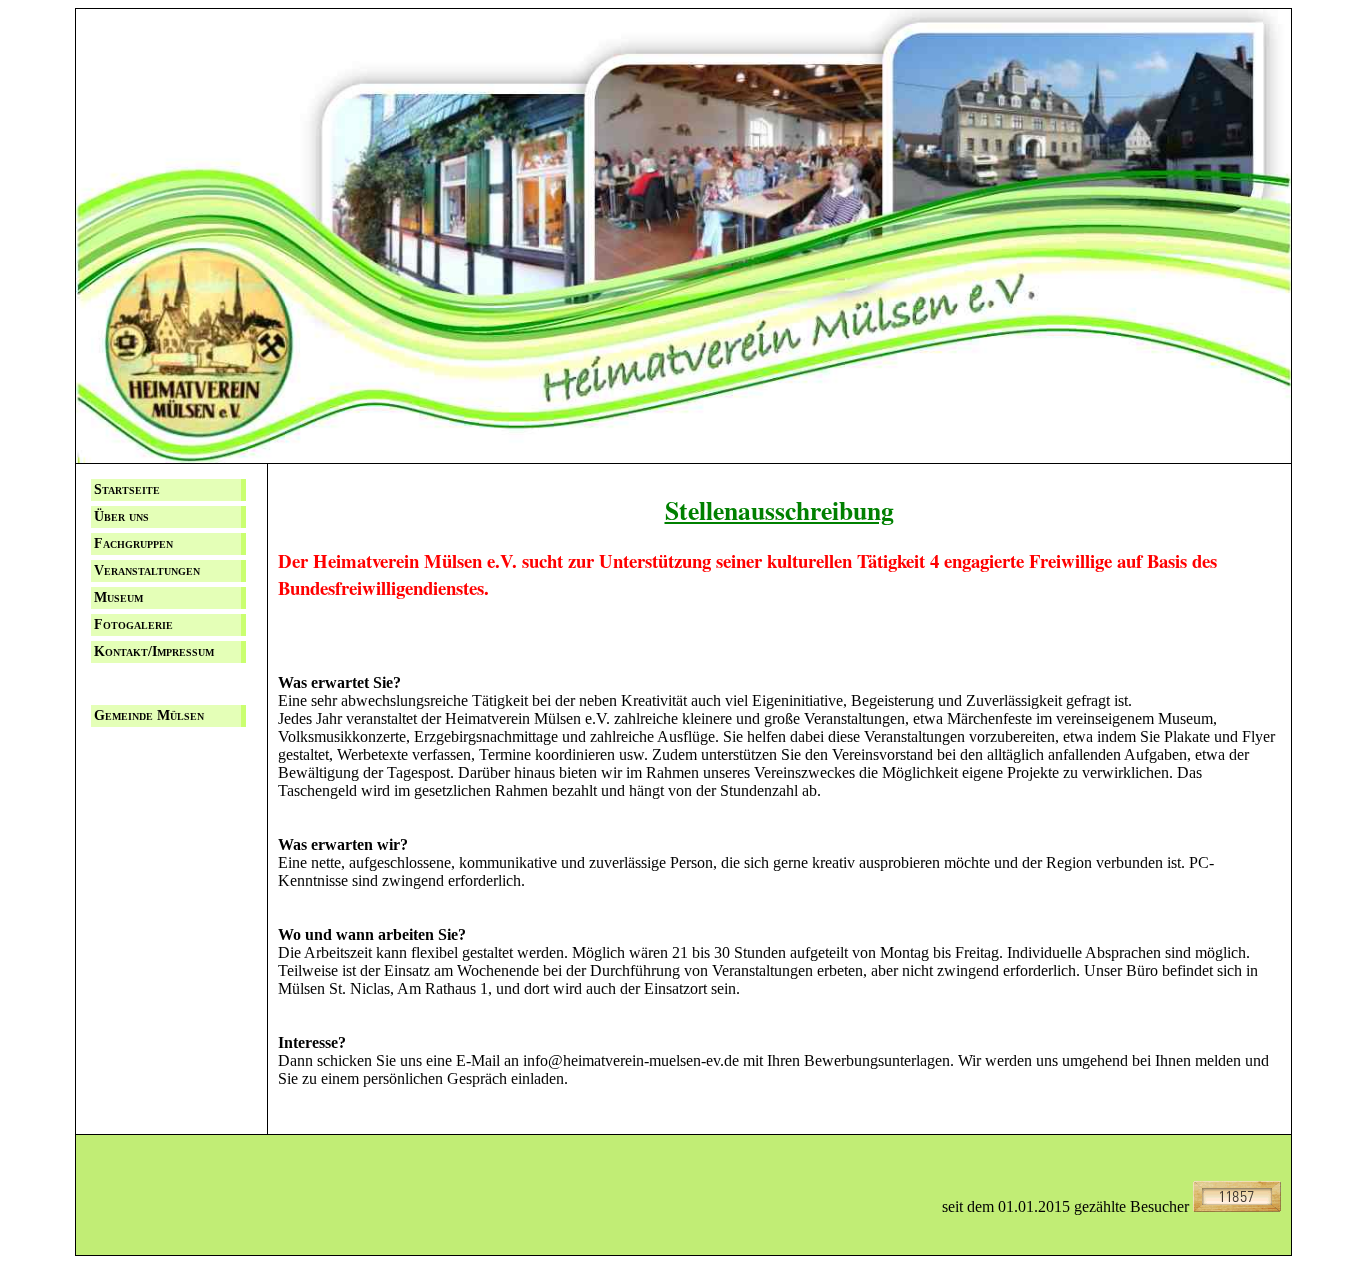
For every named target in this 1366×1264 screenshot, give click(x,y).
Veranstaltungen (147, 570)
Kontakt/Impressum (154, 651)
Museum (118, 597)
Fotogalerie (133, 624)
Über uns (121, 516)
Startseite (127, 489)
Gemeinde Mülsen (149, 715)
